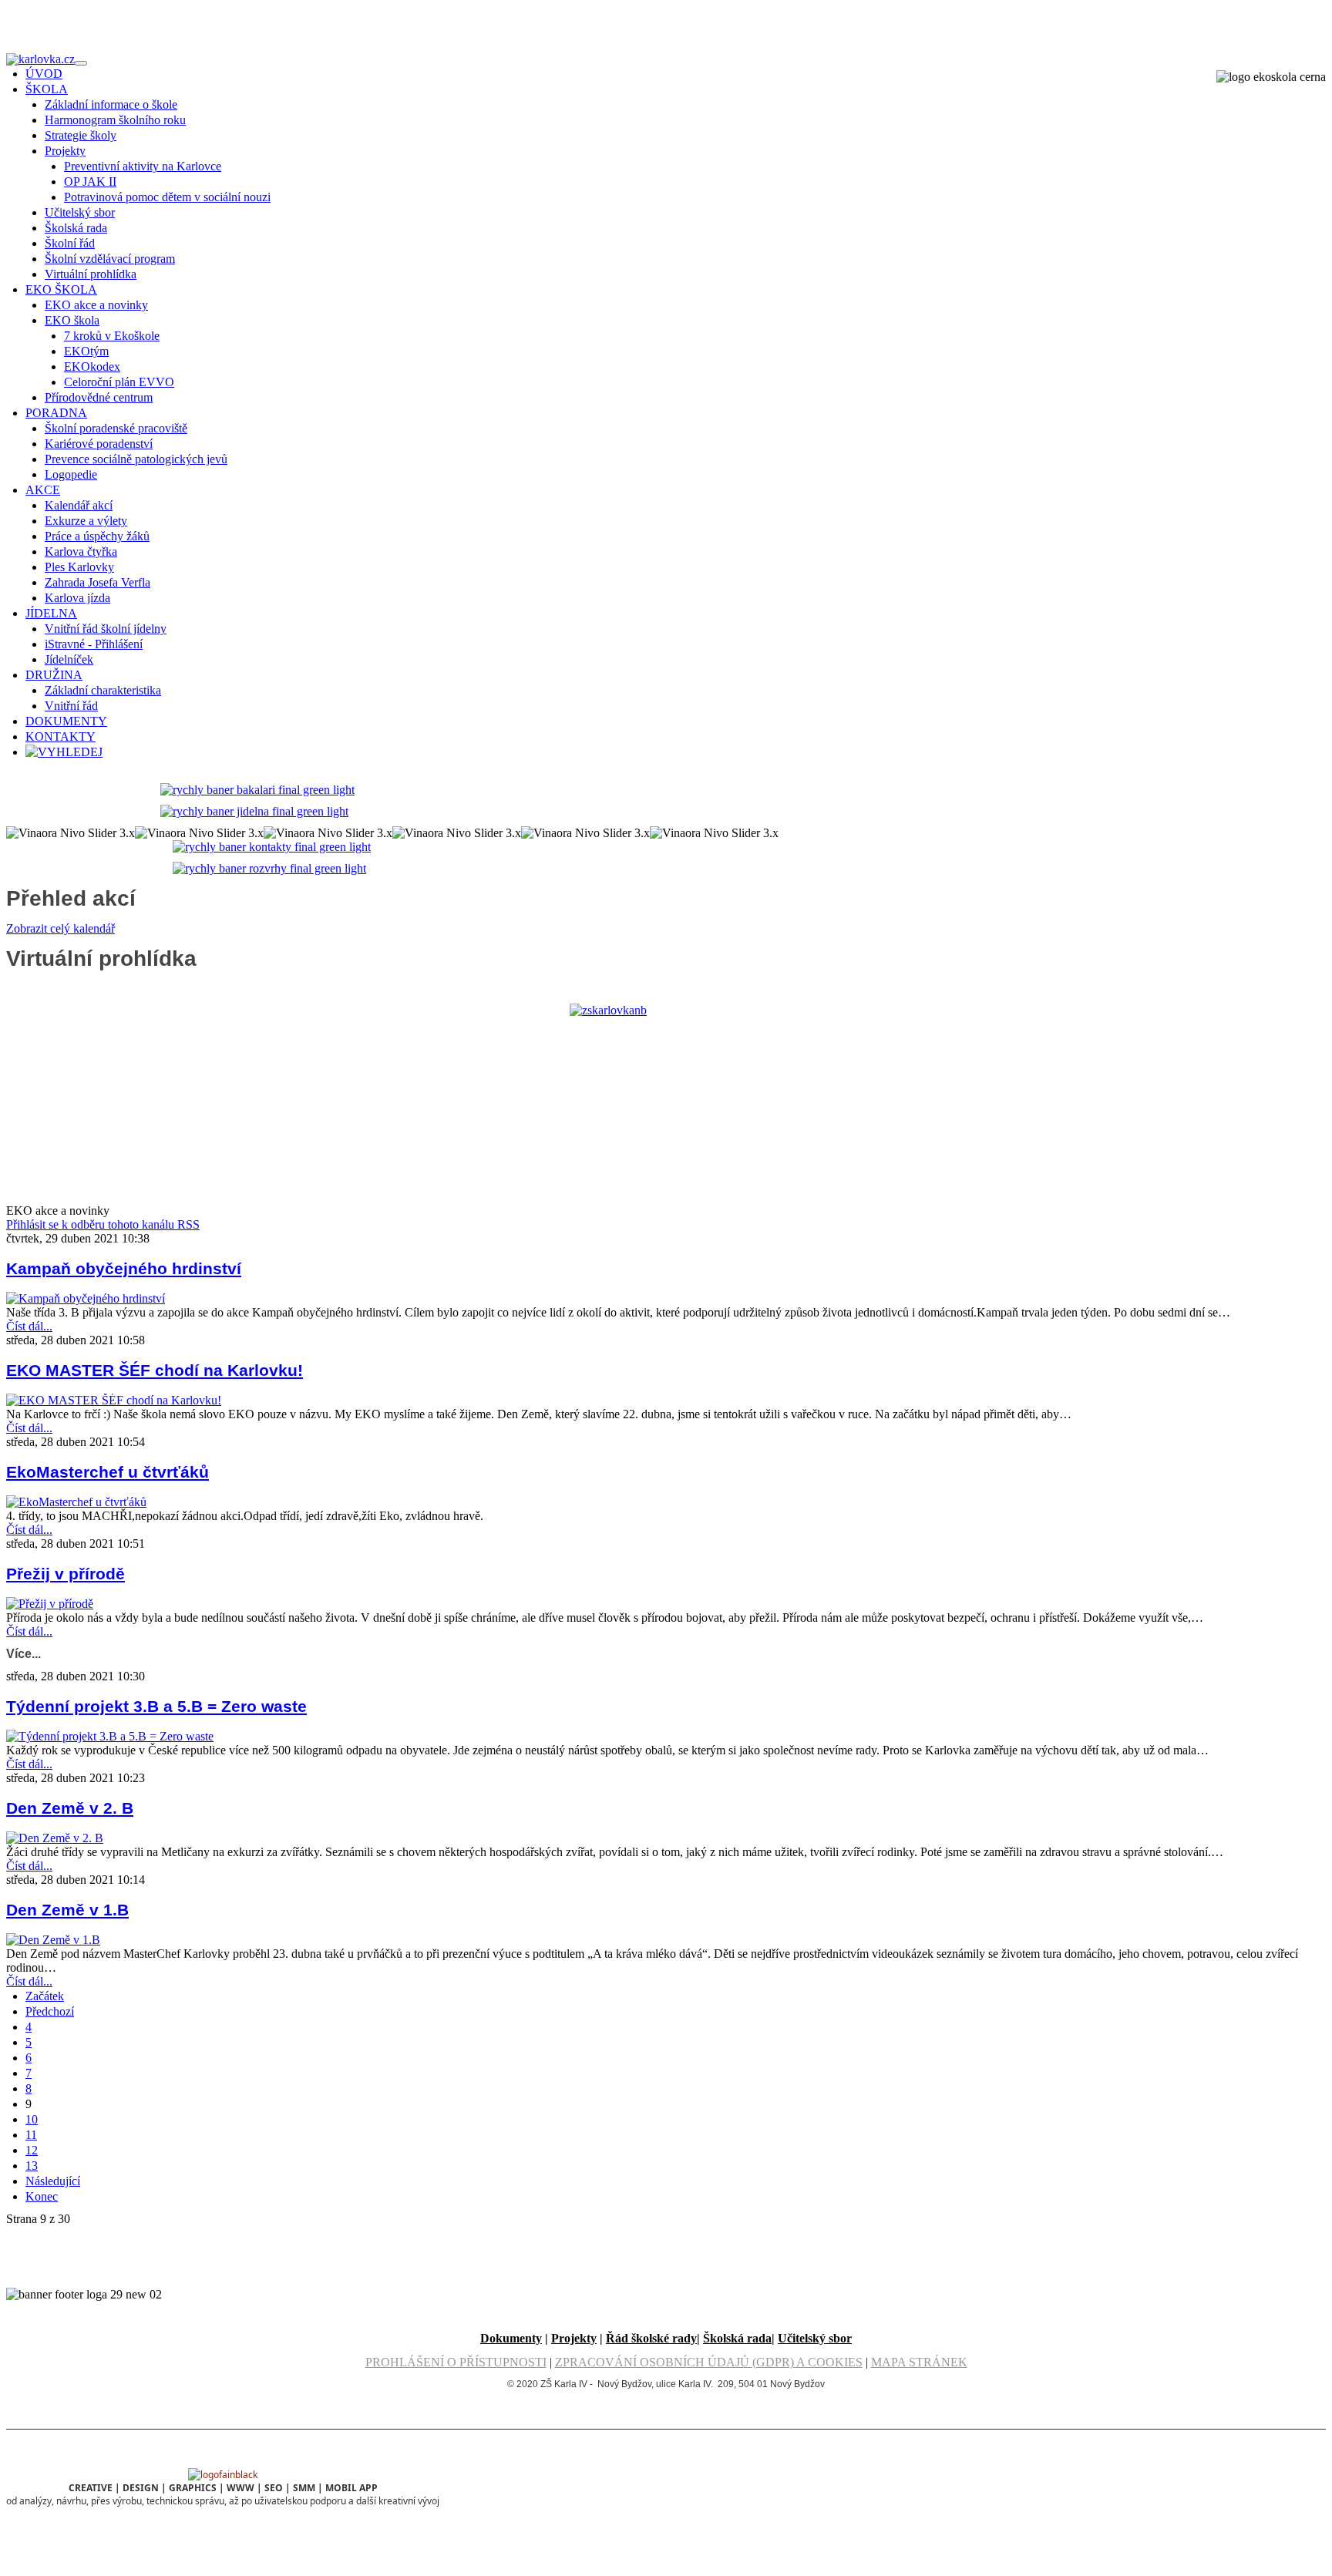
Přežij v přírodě (66, 1574)
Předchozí (50, 2011)
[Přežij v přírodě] (50, 1604)
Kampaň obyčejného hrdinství (124, 1268)
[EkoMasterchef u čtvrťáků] (76, 1502)
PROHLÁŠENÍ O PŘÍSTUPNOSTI (456, 2362)
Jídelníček (69, 659)
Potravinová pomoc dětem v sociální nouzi (167, 197)
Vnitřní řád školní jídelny (106, 629)
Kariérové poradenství (99, 444)
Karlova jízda (77, 598)
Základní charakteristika (103, 690)
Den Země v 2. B (70, 1808)
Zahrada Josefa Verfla (98, 582)
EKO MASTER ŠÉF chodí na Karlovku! (155, 1370)
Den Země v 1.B (67, 1910)
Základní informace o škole (111, 104)
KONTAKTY (61, 736)
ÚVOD (44, 74)
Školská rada (76, 228)
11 (31, 2135)
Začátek (45, 1996)
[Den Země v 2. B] (55, 1838)
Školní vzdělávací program (110, 259)
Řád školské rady (651, 2338)
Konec (42, 2196)
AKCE (43, 490)
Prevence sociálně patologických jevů (136, 459)
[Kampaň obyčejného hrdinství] (86, 1298)
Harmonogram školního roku (115, 120)
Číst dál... (29, 1326)
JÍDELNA (51, 613)
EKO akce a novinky (96, 305)
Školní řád (70, 243)
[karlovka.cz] (40, 59)
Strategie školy (81, 135)
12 (32, 2150)
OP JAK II (90, 182)
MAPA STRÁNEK (919, 2362)
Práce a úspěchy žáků (97, 536)
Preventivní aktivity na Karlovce (143, 166)
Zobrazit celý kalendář (61, 928)
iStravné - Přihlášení (94, 644)
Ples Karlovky (79, 567)
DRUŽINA (54, 675)
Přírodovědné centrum (99, 397)
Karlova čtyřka (81, 552)
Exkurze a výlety (86, 521)
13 (32, 2166)
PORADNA (56, 413)
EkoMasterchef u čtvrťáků (108, 1472)
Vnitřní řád (71, 706)
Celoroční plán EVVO (119, 382)
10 (32, 2119)
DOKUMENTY (66, 721)
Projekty (65, 151)
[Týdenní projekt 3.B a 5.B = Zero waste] (110, 1736)
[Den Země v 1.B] (53, 1940)
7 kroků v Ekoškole (112, 336)
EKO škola (72, 320)
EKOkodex (92, 367)
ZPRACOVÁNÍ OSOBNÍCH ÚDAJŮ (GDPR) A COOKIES (709, 2362)
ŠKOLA (47, 89)
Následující (53, 2181)
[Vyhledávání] (64, 752)
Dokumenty (511, 2338)
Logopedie (71, 474)
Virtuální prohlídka (91, 274)
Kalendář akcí (79, 505)
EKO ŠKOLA (61, 289)
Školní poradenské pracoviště (116, 428)
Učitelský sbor (80, 212)
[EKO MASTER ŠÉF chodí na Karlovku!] (114, 1400)
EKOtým (86, 351)
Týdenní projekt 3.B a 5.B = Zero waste (156, 1706)
